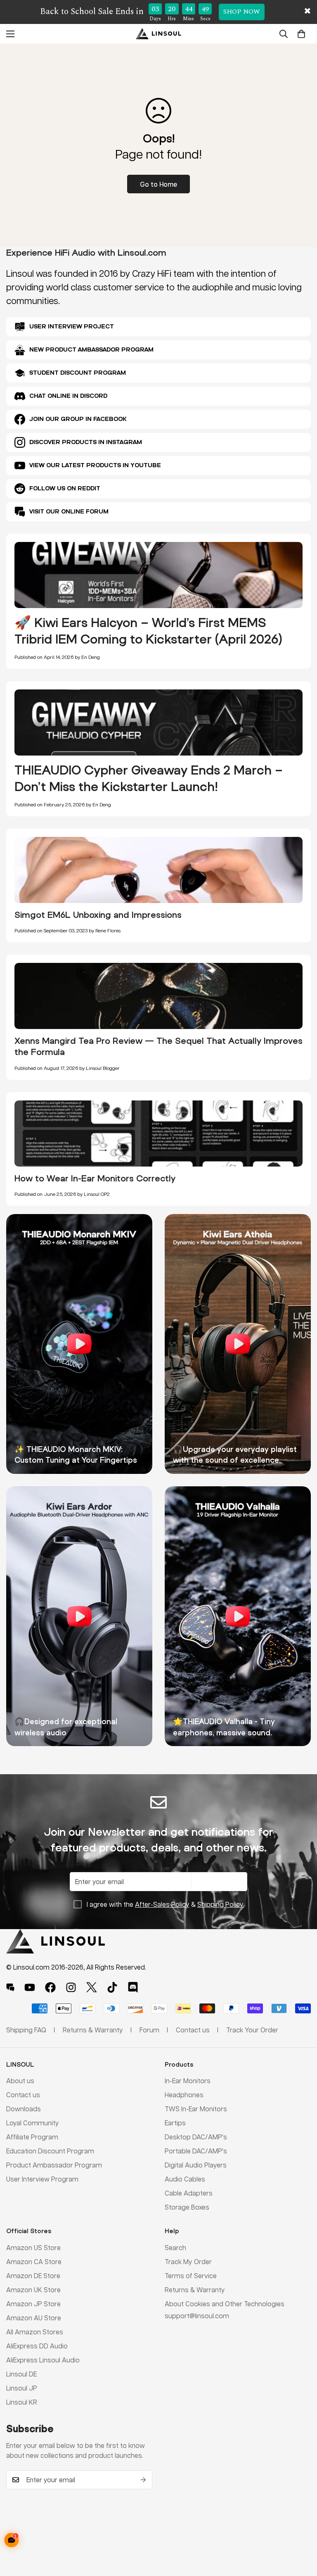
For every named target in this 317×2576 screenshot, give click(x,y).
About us (20, 2081)
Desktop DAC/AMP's (196, 2137)
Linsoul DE (21, 2374)
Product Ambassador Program (54, 2165)
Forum (149, 2030)
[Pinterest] (10, 1987)
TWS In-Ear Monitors (196, 2109)
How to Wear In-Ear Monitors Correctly (95, 1178)
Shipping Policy (220, 1904)
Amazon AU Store (34, 2318)
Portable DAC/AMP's (196, 2151)
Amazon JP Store (33, 2304)
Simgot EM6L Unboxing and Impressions (98, 915)
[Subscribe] (143, 2480)
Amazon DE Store (33, 2275)
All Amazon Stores (35, 2332)
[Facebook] (50, 1987)
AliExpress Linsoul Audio (43, 2360)
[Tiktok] (112, 1987)
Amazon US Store (33, 2247)
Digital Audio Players (196, 2165)
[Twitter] (92, 1987)
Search (175, 2247)
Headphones (184, 2095)
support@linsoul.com (197, 2316)
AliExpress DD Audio (37, 2346)
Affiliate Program (32, 2137)
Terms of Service (191, 2275)
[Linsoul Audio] (158, 34)
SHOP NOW (242, 12)
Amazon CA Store (34, 2261)
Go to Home (158, 184)
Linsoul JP (22, 2388)
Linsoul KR (22, 2402)
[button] (301, 33)
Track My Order (188, 2261)
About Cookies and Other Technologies (225, 2304)
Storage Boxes (187, 2207)
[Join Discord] (133, 1987)
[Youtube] (30, 1987)
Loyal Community (33, 2123)
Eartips (175, 2123)
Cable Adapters (189, 2193)
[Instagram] (71, 1987)
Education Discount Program (50, 2151)
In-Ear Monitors (188, 2081)
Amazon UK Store (33, 2290)
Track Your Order (252, 2030)
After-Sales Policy (162, 1904)
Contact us (23, 2095)
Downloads (24, 2109)
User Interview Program (42, 2179)
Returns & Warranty (195, 2290)
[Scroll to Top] (301, 2531)
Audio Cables (185, 2179)
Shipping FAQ (26, 2030)
